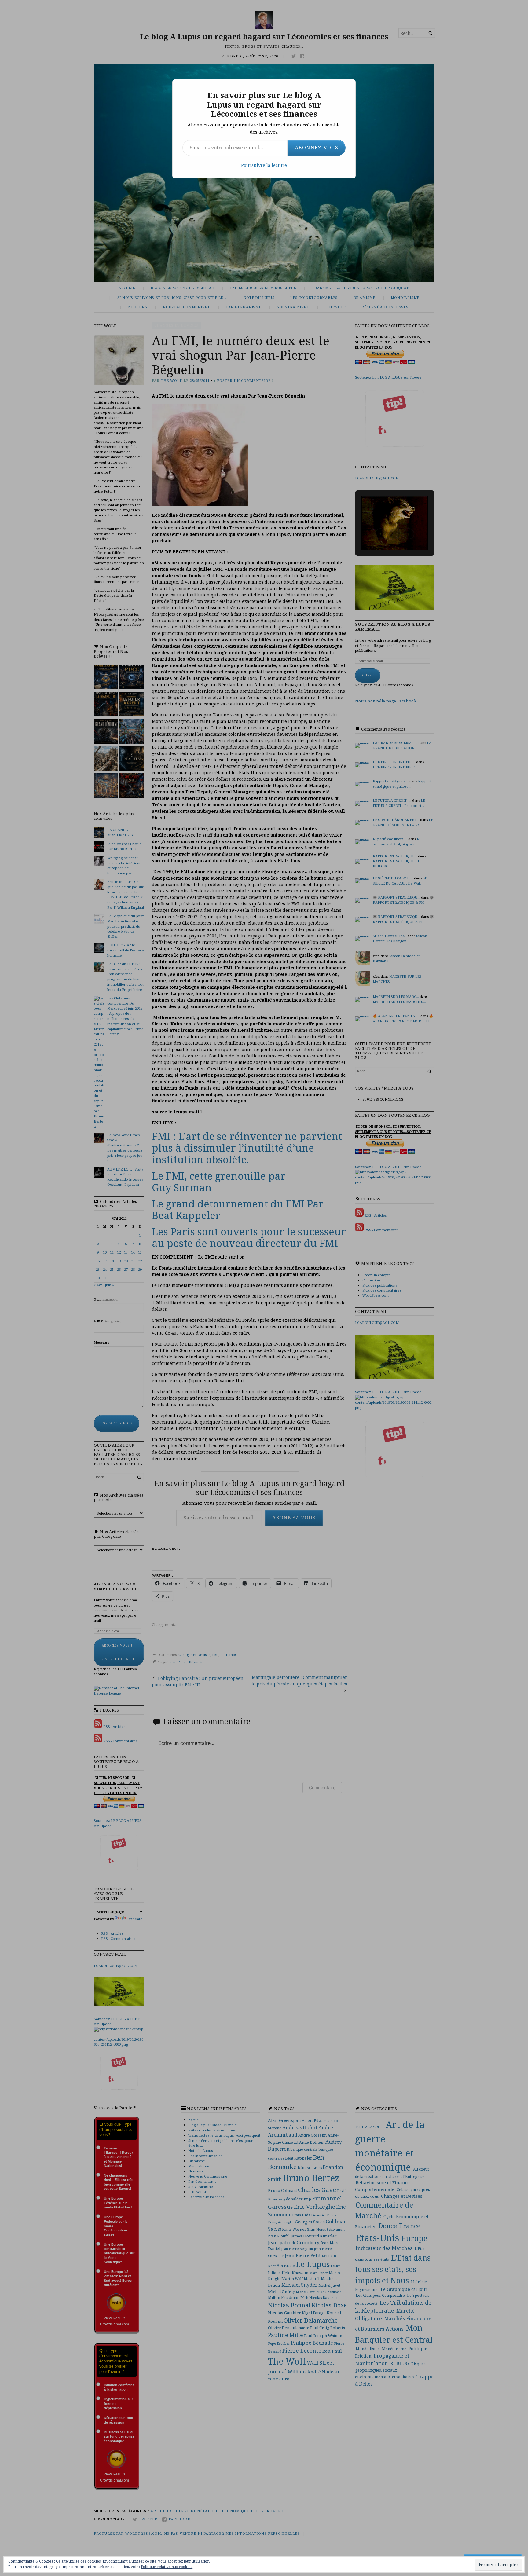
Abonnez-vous (317, 148)
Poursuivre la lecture (264, 165)
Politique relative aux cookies (167, 2567)
